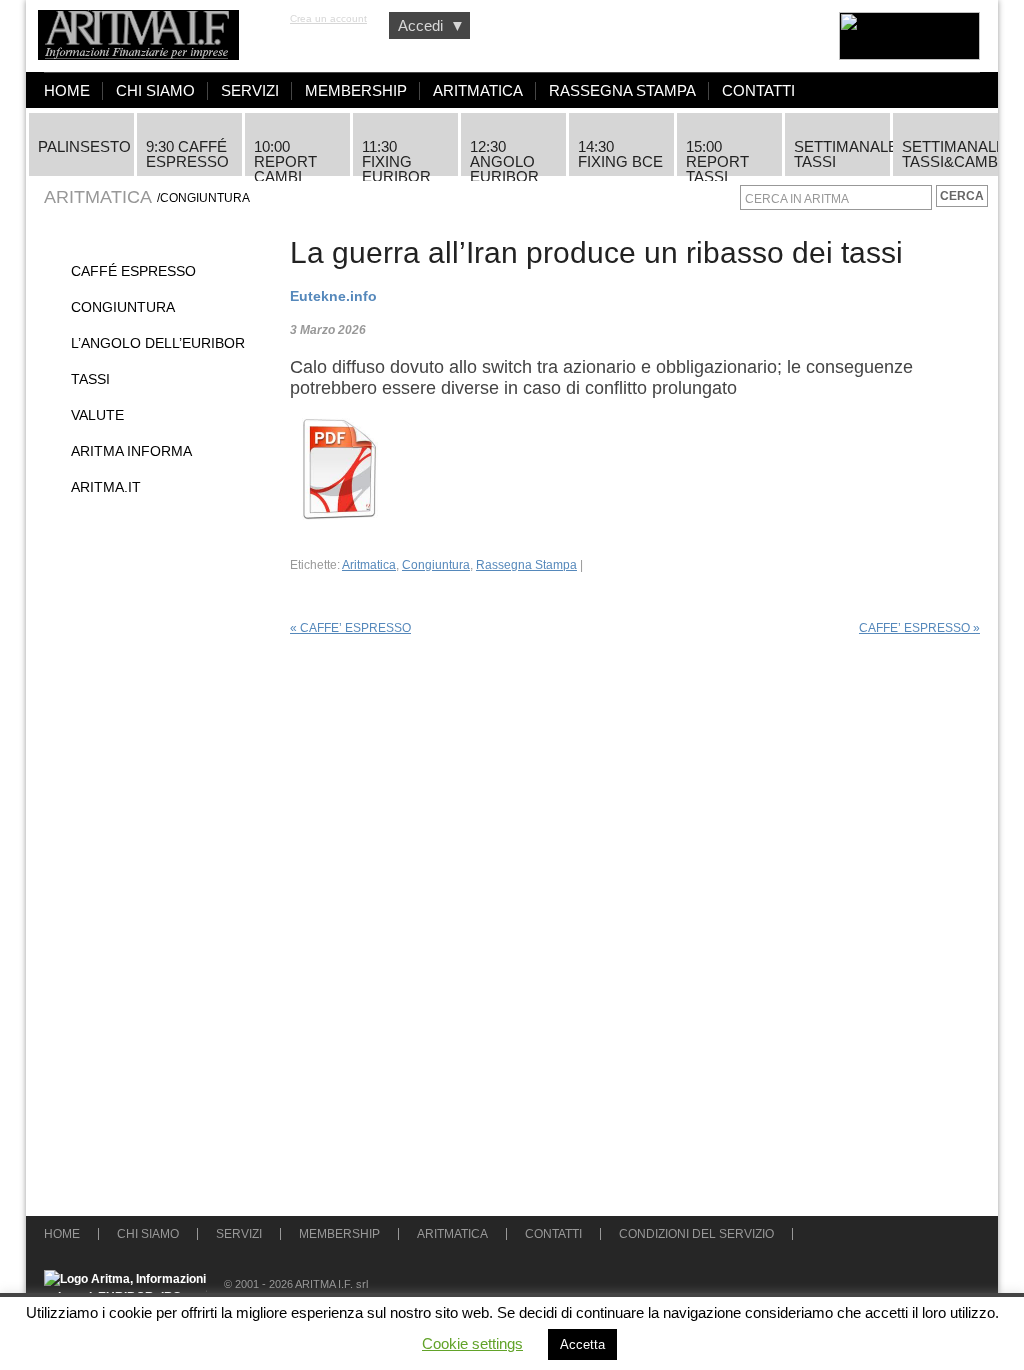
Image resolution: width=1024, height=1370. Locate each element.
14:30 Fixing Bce (620, 154)
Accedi (432, 25)
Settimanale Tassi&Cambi (950, 154)
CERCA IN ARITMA (797, 199)
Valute (97, 415)
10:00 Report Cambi (285, 157)
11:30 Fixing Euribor (396, 157)
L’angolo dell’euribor (158, 343)
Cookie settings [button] (472, 1343)
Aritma (149, 25)
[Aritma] (875, 36)
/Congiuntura (203, 198)
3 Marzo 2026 (328, 330)
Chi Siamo (155, 90)
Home (67, 90)
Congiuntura (123, 307)
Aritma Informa (131, 451)
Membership (356, 90)
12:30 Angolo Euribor (504, 157)
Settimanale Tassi (842, 154)
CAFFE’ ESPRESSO (350, 628)
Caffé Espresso (133, 271)
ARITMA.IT (106, 487)
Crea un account (328, 18)
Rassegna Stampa (622, 90)
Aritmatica (478, 90)
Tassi (90, 379)
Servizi (250, 90)
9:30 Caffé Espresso (187, 154)
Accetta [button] (582, 1344)
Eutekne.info (333, 296)
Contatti (758, 90)
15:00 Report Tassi (717, 157)
